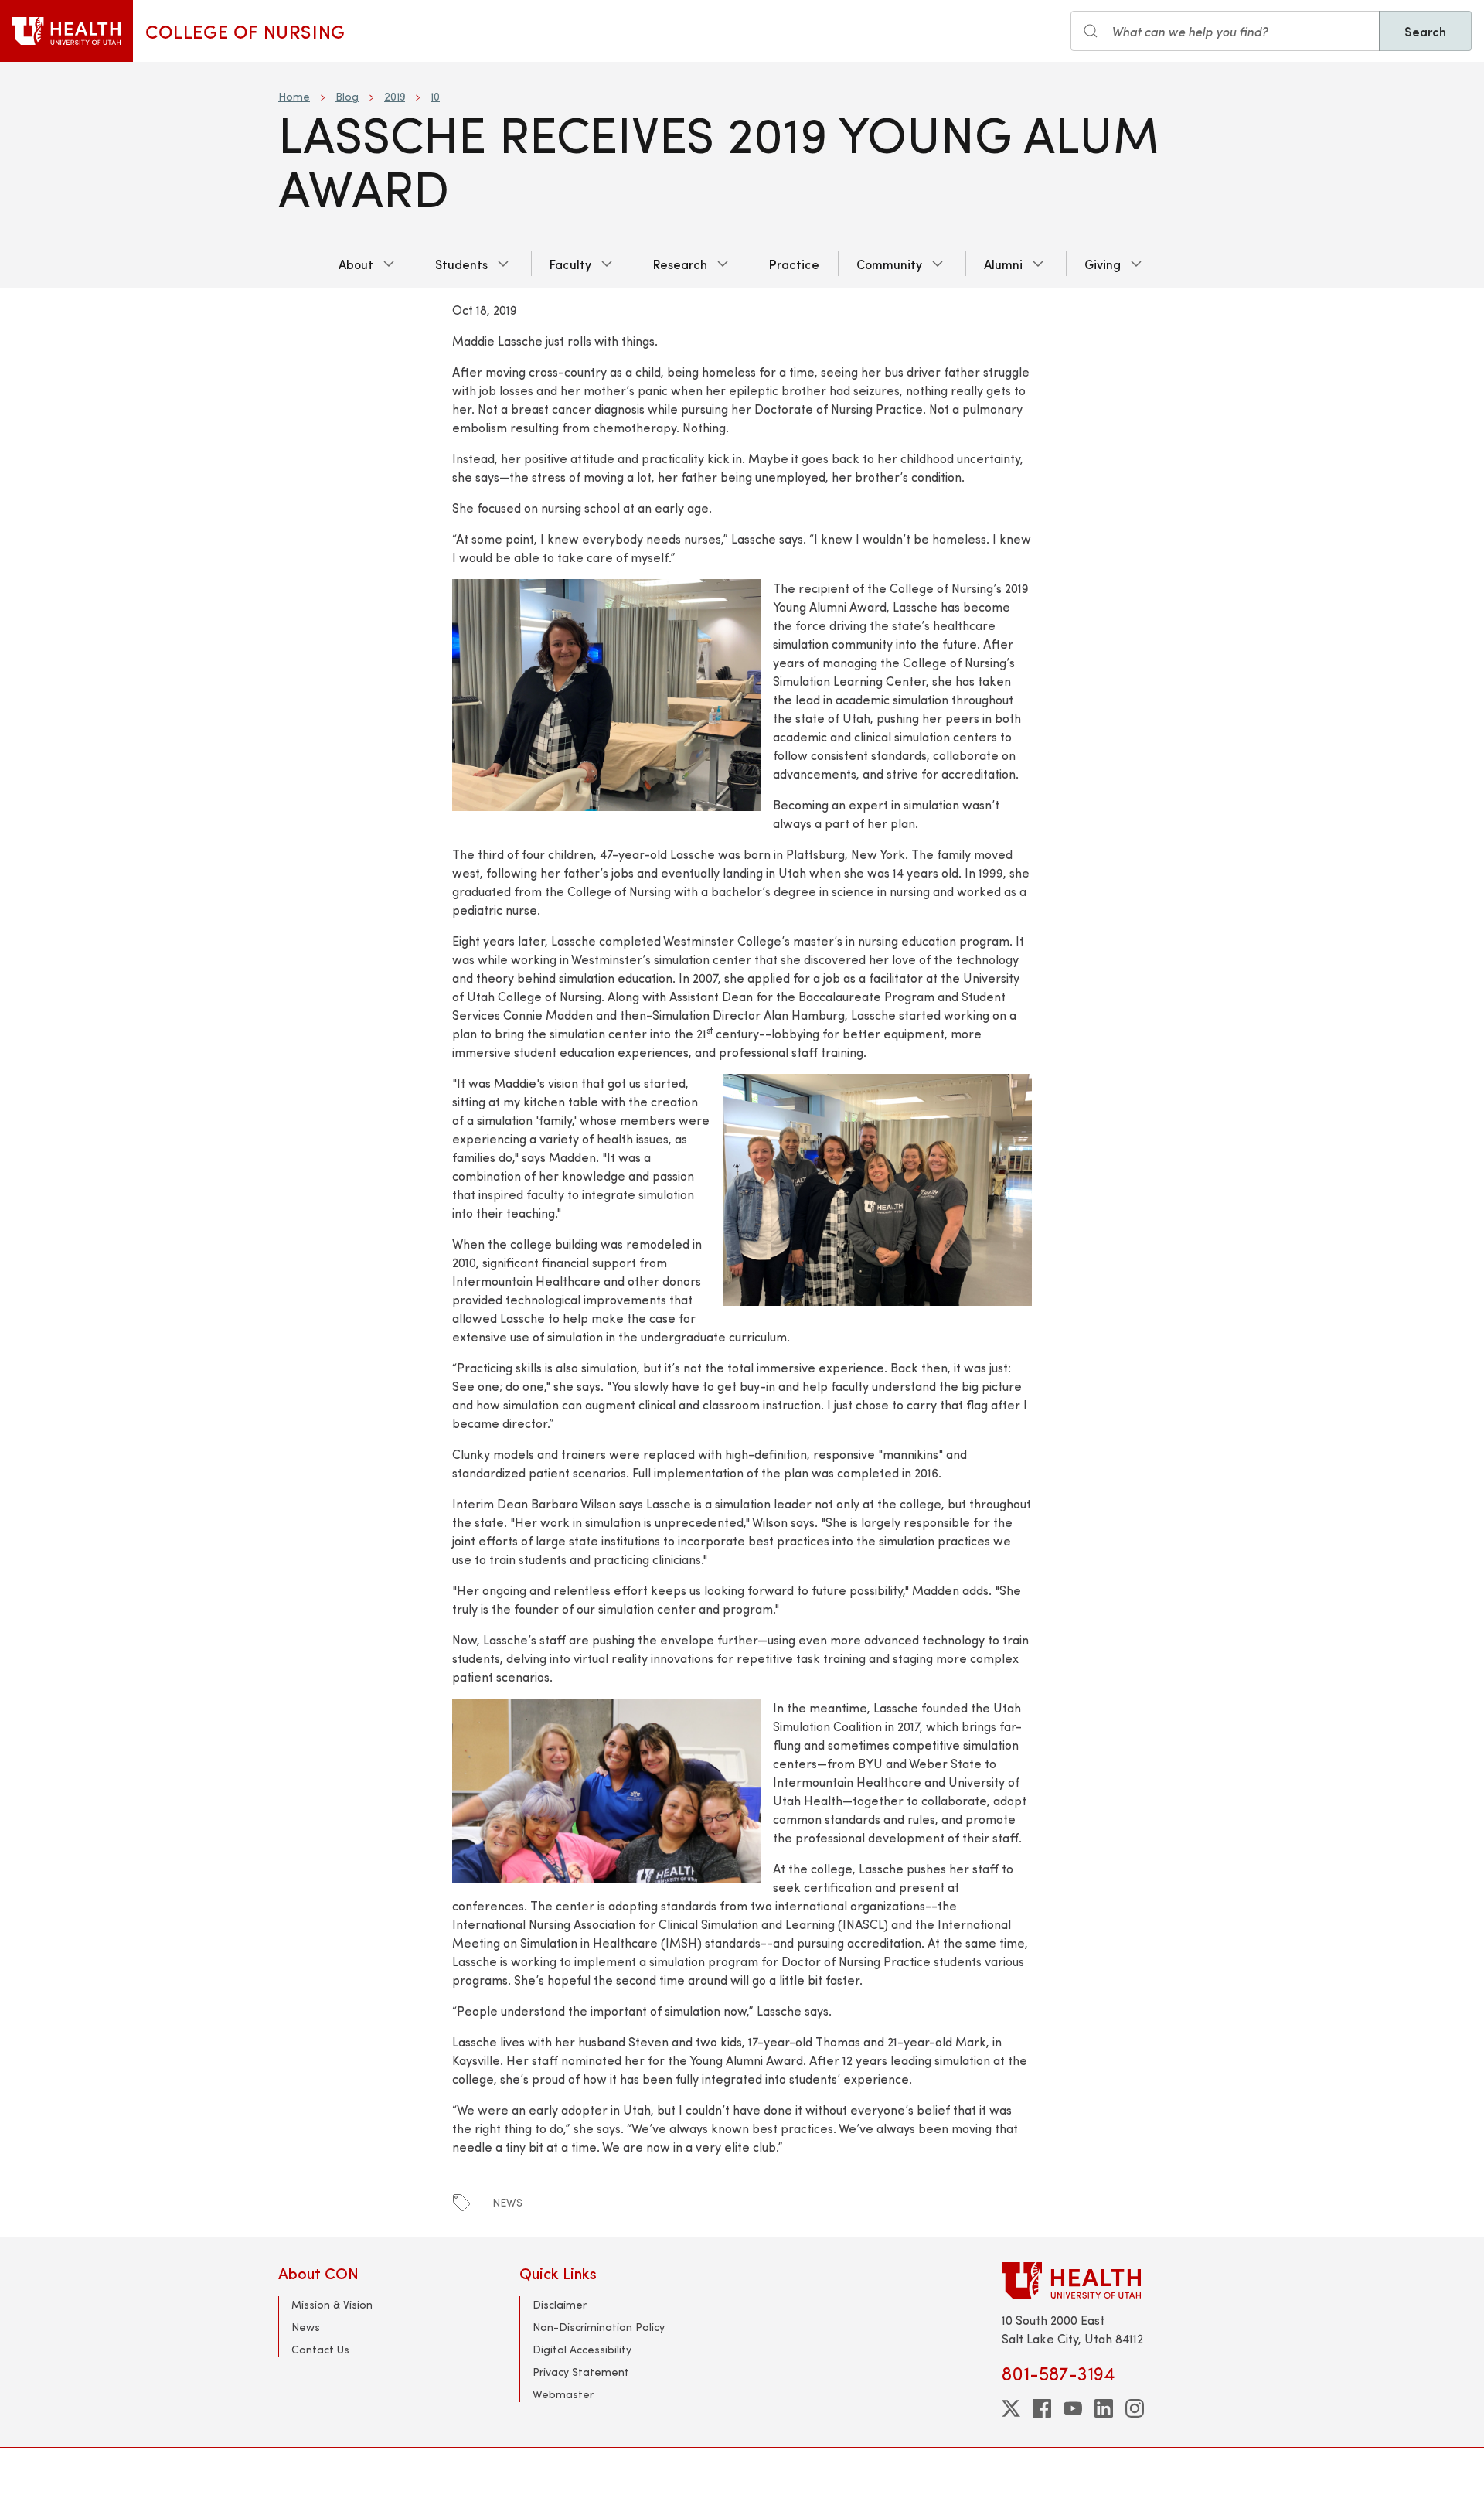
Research (680, 264)
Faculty (570, 264)
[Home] (66, 31)
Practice (794, 264)
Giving (1103, 264)
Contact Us (320, 2349)
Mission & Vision (332, 2304)
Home (294, 96)
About (356, 264)
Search (1425, 31)
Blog (347, 96)
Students (461, 264)
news (507, 2202)
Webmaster (563, 2394)
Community (889, 264)
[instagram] (1135, 2408)
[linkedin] (1104, 2408)
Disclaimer (560, 2304)
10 (435, 96)
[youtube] (1073, 2408)
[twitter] (1011, 2408)
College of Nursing (245, 31)
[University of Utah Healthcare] (1104, 2280)
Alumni (1003, 264)
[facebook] (1042, 2408)
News (306, 2327)
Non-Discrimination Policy (599, 2327)
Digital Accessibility (582, 2349)
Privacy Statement (581, 2372)
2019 (395, 96)
